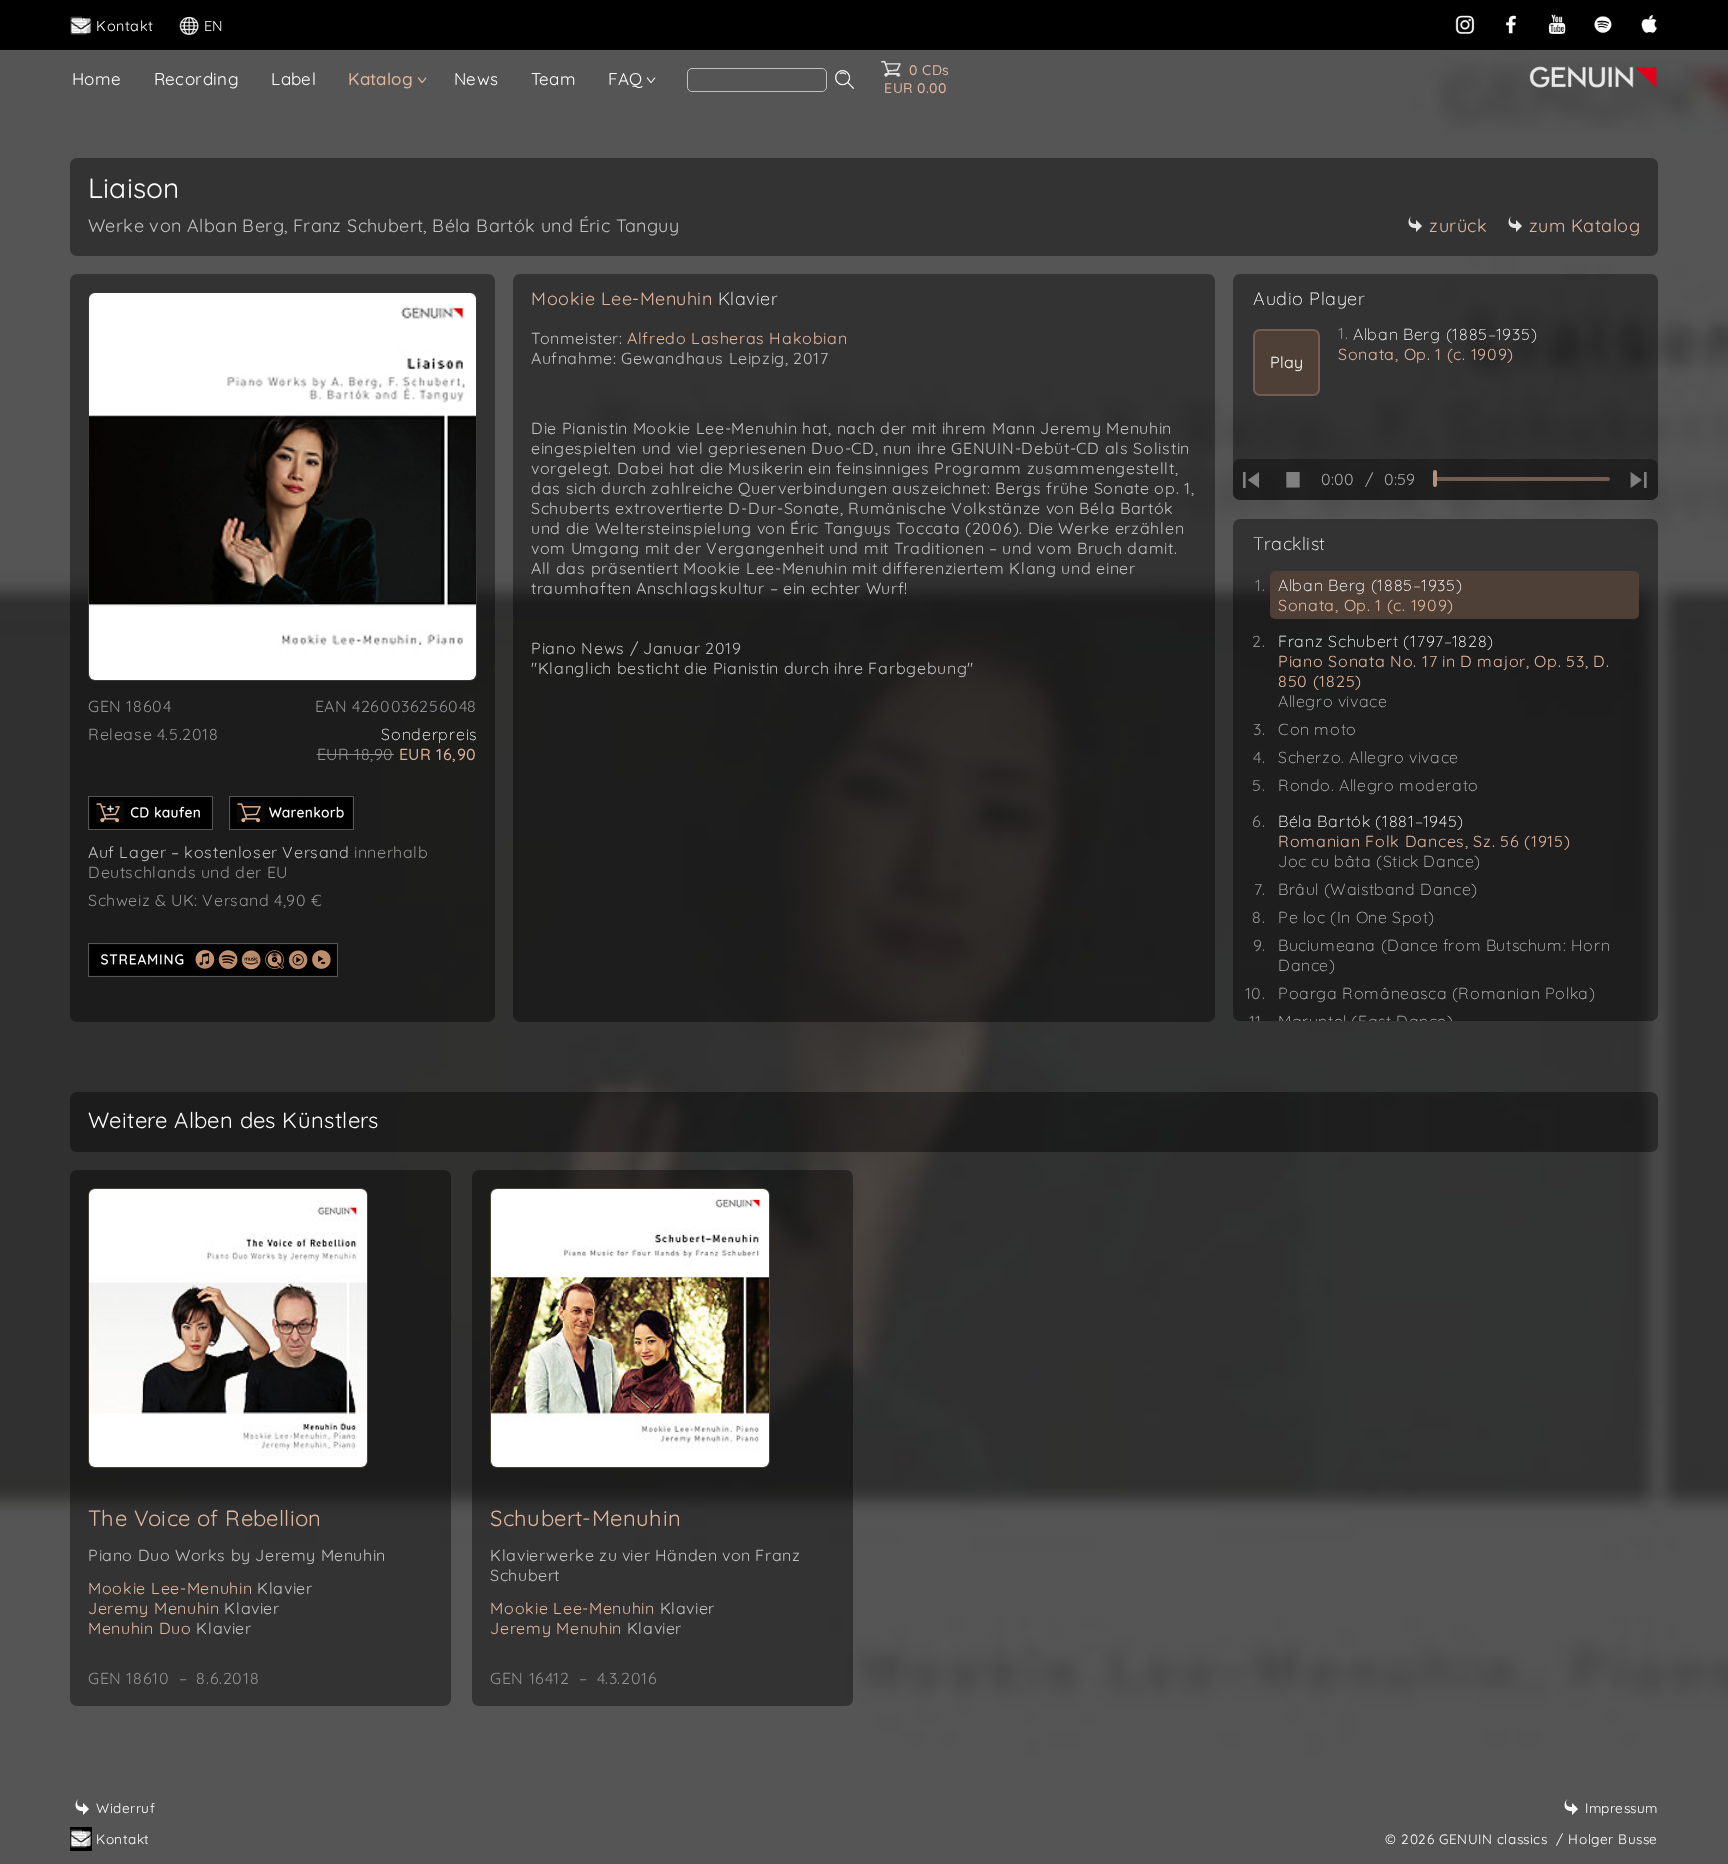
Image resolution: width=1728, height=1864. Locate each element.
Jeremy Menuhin (184, 1608)
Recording (197, 78)
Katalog (380, 78)
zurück (1458, 225)
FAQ (625, 78)
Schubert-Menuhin (585, 1518)
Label (293, 78)
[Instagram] (1465, 24)
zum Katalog (1585, 225)
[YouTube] (1557, 24)
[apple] (1649, 24)
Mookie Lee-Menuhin (654, 298)
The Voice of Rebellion (205, 1518)
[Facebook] (1511, 24)
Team (554, 78)
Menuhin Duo (170, 1628)
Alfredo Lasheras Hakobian (737, 338)
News (476, 78)
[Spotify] (1603, 24)
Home (97, 78)
